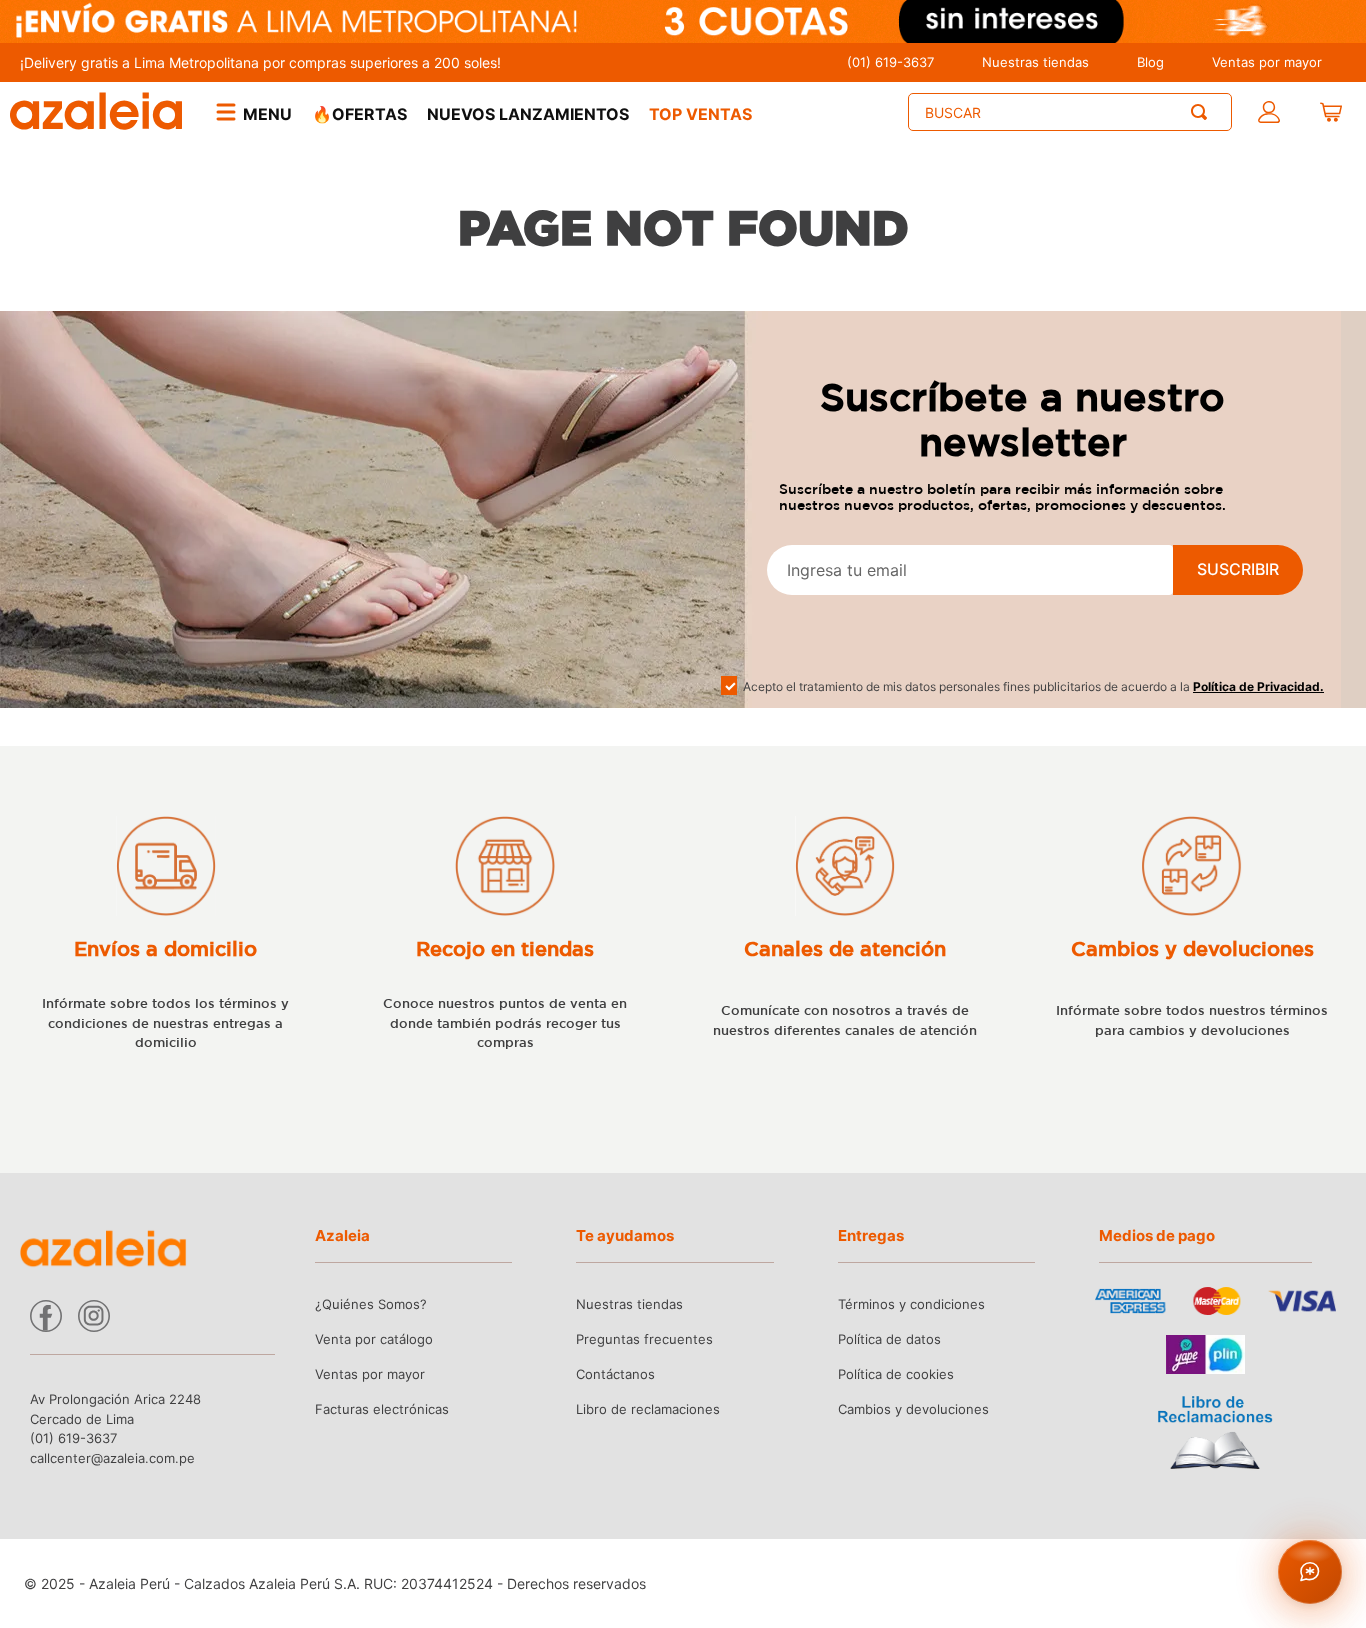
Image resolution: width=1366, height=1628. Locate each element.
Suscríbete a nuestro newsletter (1022, 419)
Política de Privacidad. (1258, 686)
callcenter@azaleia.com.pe (112, 1458)
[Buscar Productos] (1203, 112)
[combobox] (1070, 112)
